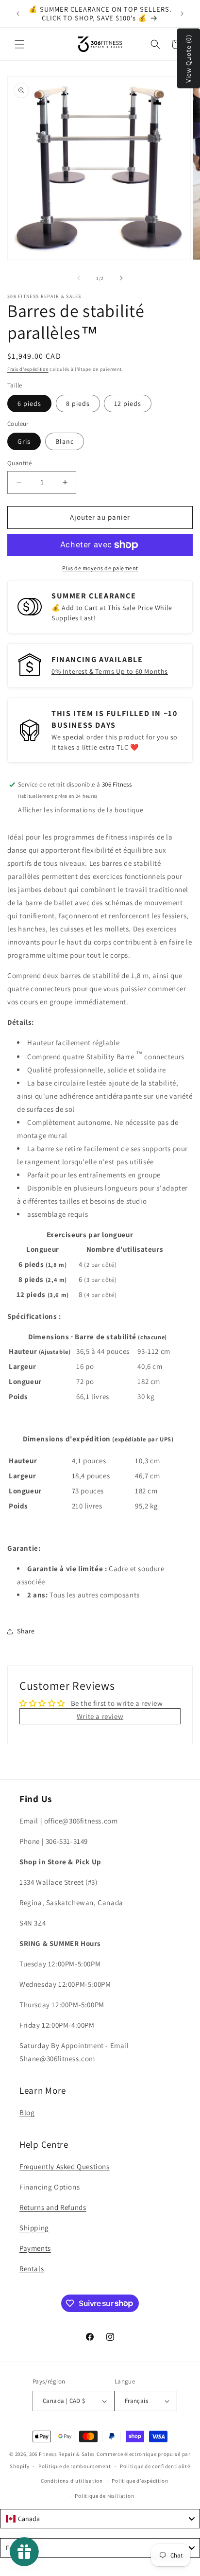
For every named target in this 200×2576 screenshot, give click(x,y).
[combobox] (100, 2519)
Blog (27, 2112)
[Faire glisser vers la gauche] (79, 278)
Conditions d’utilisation (72, 2481)
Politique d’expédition (140, 2481)
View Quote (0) (188, 59)
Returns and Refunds (53, 2207)
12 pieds (128, 403)
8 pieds (78, 403)
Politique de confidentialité (155, 2466)
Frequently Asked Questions (65, 2166)
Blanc (65, 441)
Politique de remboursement (75, 2466)
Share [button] (26, 1631)
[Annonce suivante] (182, 14)
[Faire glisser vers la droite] (121, 278)
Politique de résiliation (104, 2496)
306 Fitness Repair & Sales (62, 2454)
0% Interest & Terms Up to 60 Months (110, 671)
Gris (24, 441)
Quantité (19, 463)
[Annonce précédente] (18, 14)
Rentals (32, 2269)
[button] (19, 44)
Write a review (100, 1716)
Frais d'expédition (28, 369)
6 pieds (29, 403)
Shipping (34, 2228)
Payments (35, 2248)
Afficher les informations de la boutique (81, 810)
